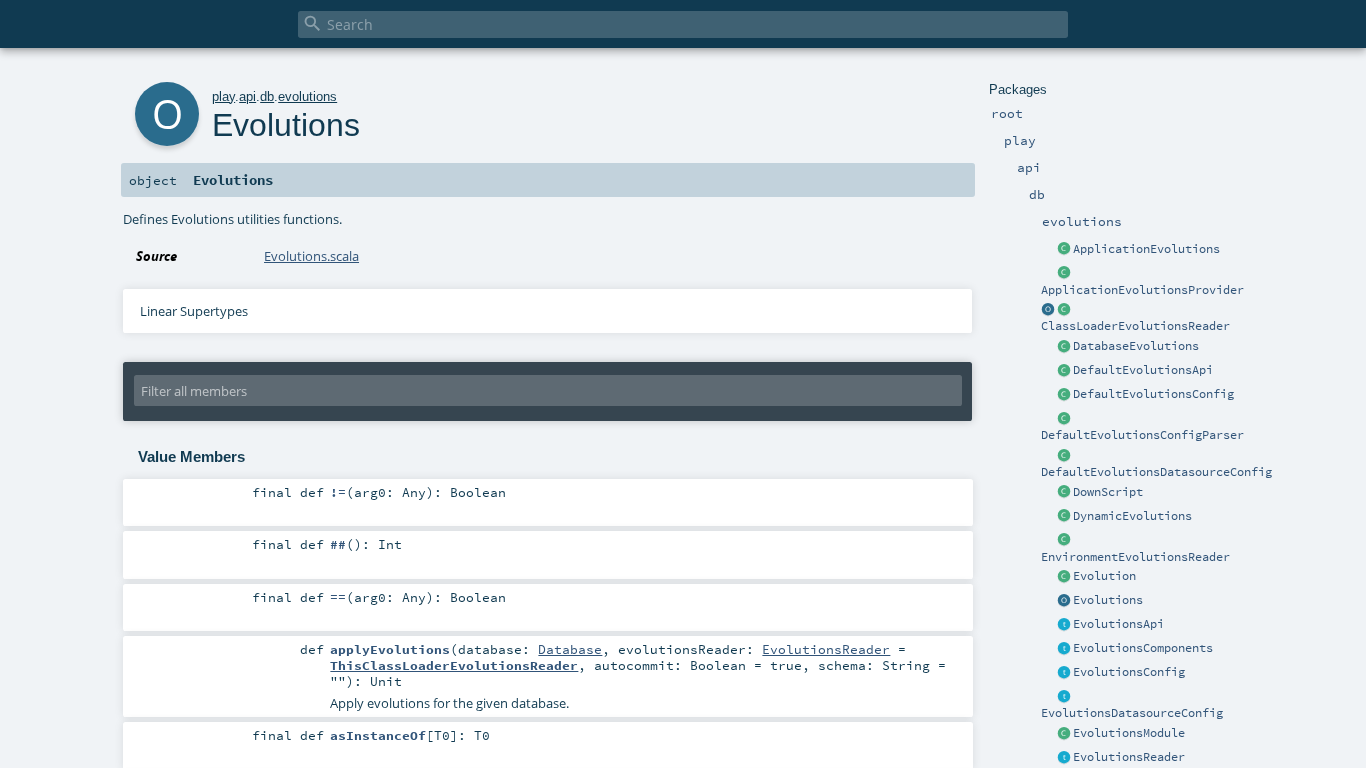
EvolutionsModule (1129, 733)
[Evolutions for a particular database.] (1064, 347)
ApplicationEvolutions (1146, 249)
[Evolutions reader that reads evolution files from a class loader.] (1048, 310)
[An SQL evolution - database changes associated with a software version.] (1064, 577)
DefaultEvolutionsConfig (1153, 394)
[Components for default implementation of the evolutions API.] (1064, 649)
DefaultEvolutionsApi (1143, 370)
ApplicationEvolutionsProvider (1142, 290)
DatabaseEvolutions (1136, 346)
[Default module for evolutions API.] (1064, 734)
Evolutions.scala (311, 256)
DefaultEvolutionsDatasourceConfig (1156, 472)
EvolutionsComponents (1143, 648)
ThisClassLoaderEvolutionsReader (454, 665)
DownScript (1108, 492)
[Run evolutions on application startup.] (1064, 250)
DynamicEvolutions (1132, 516)
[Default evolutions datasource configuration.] (1064, 456)
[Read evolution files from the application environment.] (1064, 541)
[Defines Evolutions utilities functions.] (1064, 601)
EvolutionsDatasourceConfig (1132, 713)
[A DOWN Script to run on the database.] (1064, 493)
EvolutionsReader (1129, 757)
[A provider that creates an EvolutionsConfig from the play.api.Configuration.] (1064, 419)
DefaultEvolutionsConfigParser (1142, 435)
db (267, 96)
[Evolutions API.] (1064, 625)
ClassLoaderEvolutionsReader (1135, 326)
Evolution (1104, 576)
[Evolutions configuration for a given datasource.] (1064, 697)
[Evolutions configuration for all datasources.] (1064, 673)
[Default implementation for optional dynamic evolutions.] (1064, 517)
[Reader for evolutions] (1064, 758)
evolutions (307, 96)
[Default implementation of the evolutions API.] (1064, 371)
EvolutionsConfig (1129, 672)
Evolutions (1108, 600)
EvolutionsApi (1118, 624)
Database (570, 649)
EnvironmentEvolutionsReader (1135, 557)
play (223, 96)
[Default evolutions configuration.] (1064, 395)
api (247, 96)
